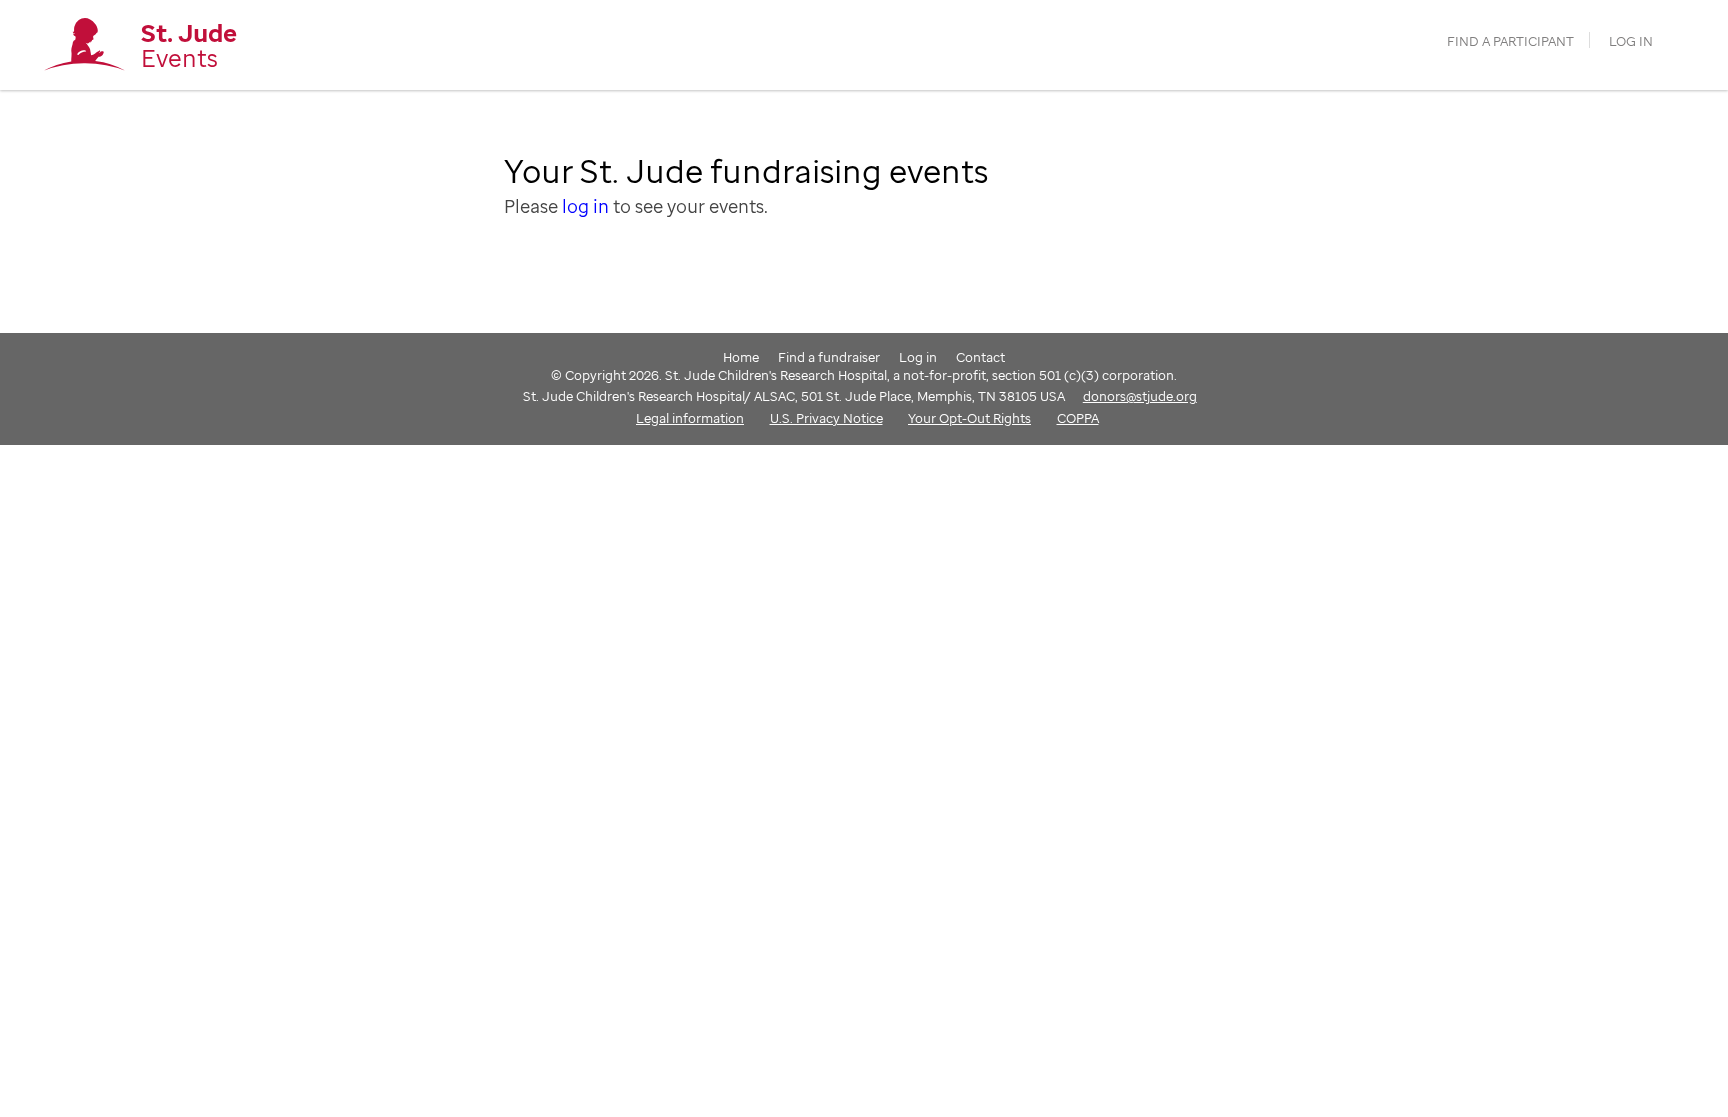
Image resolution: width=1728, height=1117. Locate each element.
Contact (980, 357)
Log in (1631, 41)
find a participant (1510, 41)
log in (585, 206)
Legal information (690, 418)
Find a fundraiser (829, 357)
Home (741, 357)
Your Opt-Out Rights (969, 418)
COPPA (1078, 418)
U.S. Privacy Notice (826, 418)
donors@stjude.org (1140, 396)
